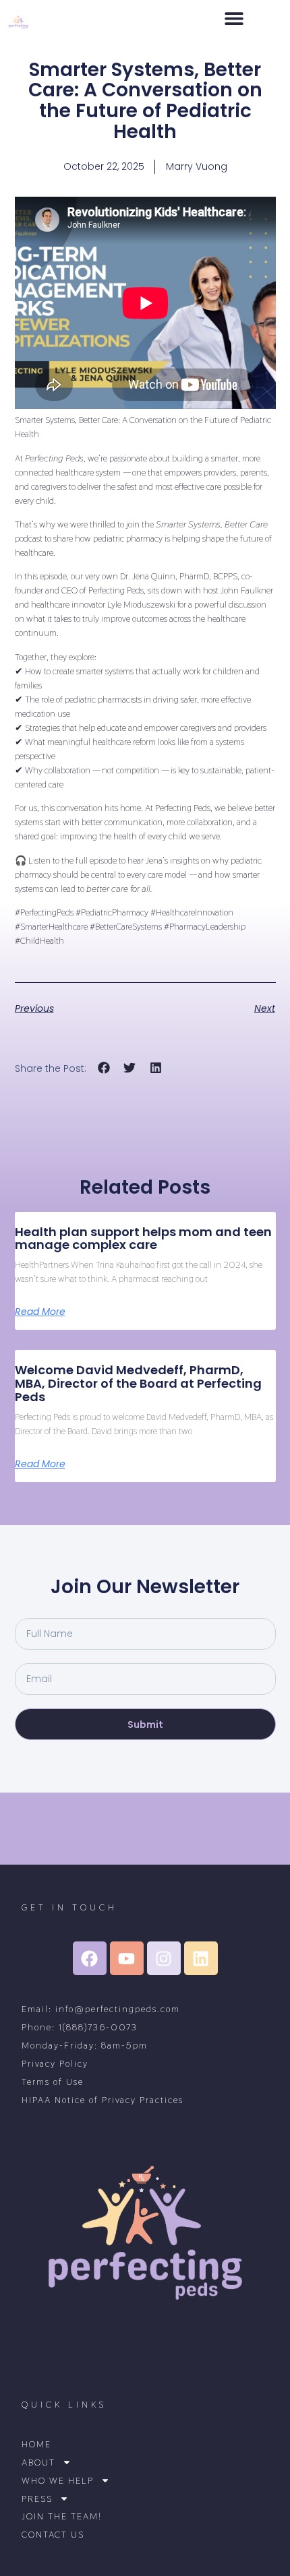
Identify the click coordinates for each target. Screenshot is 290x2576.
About (38, 2462)
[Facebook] (90, 1958)
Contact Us (53, 2535)
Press (37, 2499)
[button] (234, 18)
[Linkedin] (201, 1958)
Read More (40, 1312)
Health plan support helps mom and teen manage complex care (143, 1238)
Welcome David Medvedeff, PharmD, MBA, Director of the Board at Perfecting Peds (138, 1383)
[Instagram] (164, 1958)
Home (36, 2444)
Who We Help (58, 2481)
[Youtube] (127, 1958)
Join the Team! (62, 2516)
